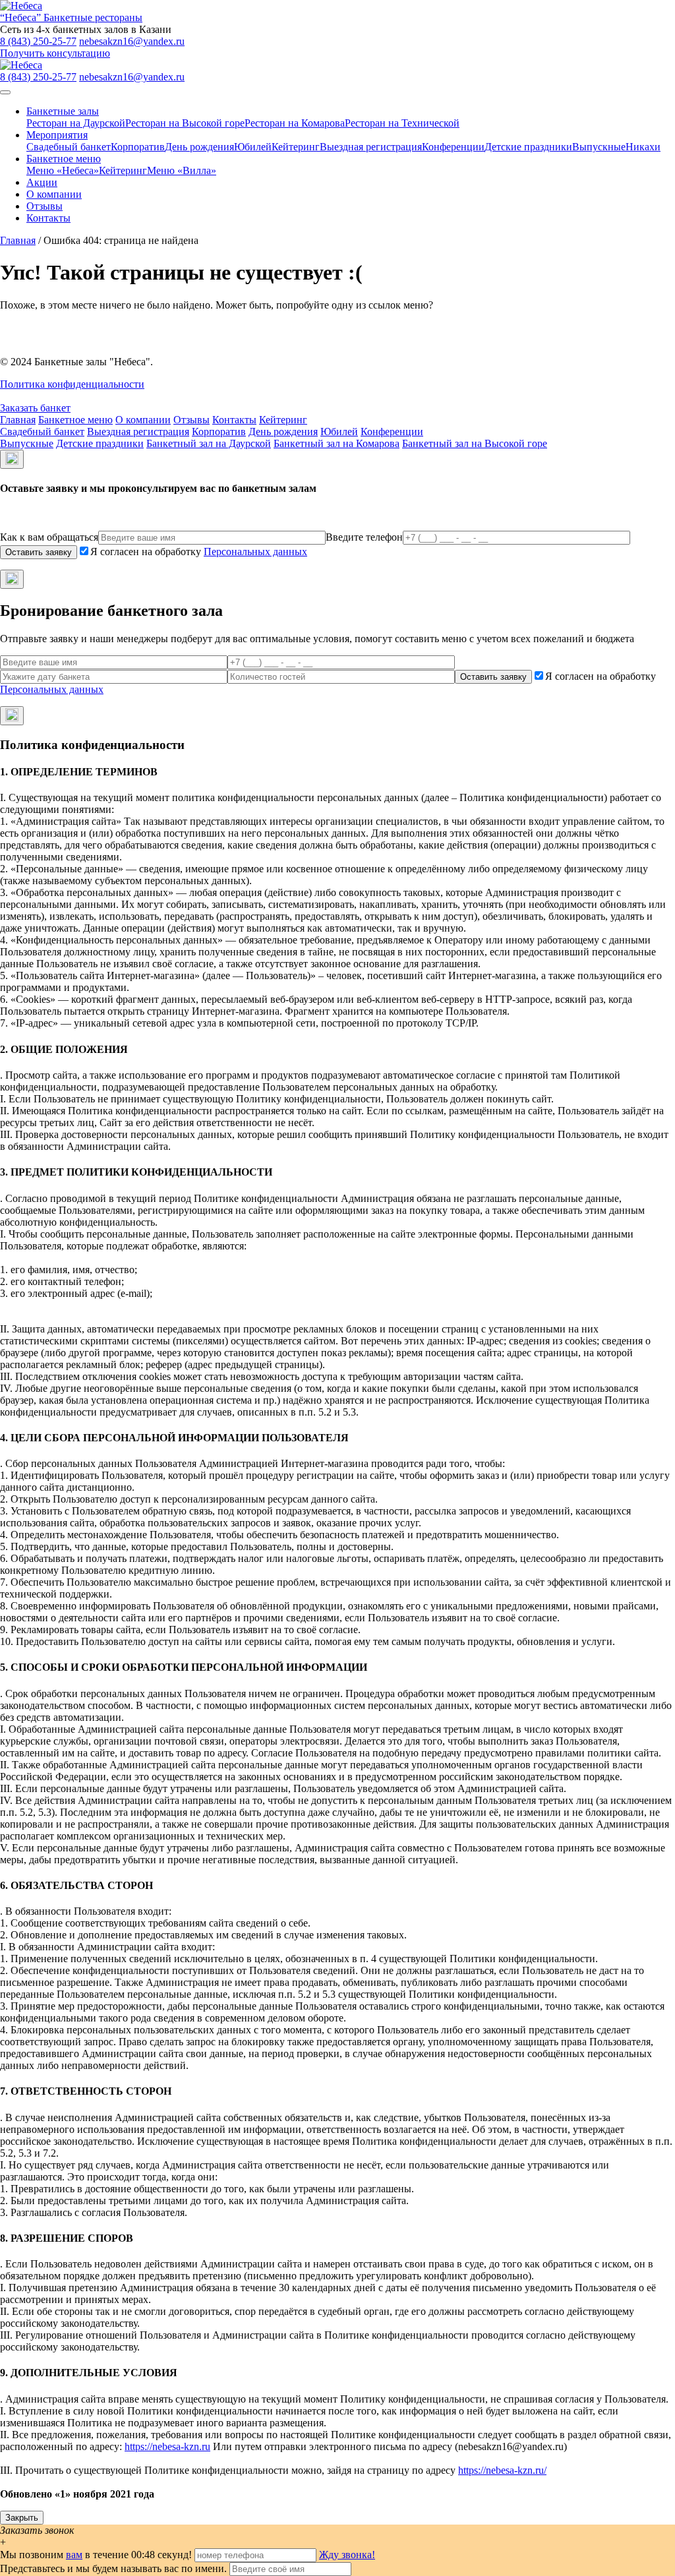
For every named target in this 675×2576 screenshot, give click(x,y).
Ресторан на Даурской (76, 123)
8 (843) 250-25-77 (38, 41)
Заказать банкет (35, 408)
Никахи (643, 147)
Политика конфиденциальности (72, 384)
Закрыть (22, 2518)
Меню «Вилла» (182, 170)
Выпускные (599, 147)
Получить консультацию (55, 53)
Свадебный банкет (69, 147)
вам (74, 2555)
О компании (54, 194)
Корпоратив (138, 147)
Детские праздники (528, 147)
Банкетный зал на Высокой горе (475, 443)
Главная (18, 240)
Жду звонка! (347, 2555)
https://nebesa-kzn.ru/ (502, 2470)
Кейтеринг (296, 147)
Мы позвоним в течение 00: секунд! (97, 2555)
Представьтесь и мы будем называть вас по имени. (113, 2568)
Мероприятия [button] (57, 135)
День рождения (199, 147)
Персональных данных (255, 552)
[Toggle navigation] (5, 92)
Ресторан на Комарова (295, 123)
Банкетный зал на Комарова (337, 443)
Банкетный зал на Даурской (209, 443)
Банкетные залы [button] (63, 111)
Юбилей (253, 147)
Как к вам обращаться (49, 537)
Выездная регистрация (371, 147)
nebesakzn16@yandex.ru (132, 41)
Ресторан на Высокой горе (185, 123)
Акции (42, 182)
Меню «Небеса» (63, 170)
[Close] (12, 459)
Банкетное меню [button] (64, 159)
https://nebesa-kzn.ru (167, 2446)
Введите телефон (364, 537)
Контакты (48, 218)
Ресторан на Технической (402, 123)
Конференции (453, 147)
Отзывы (44, 206)
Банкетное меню (75, 420)
